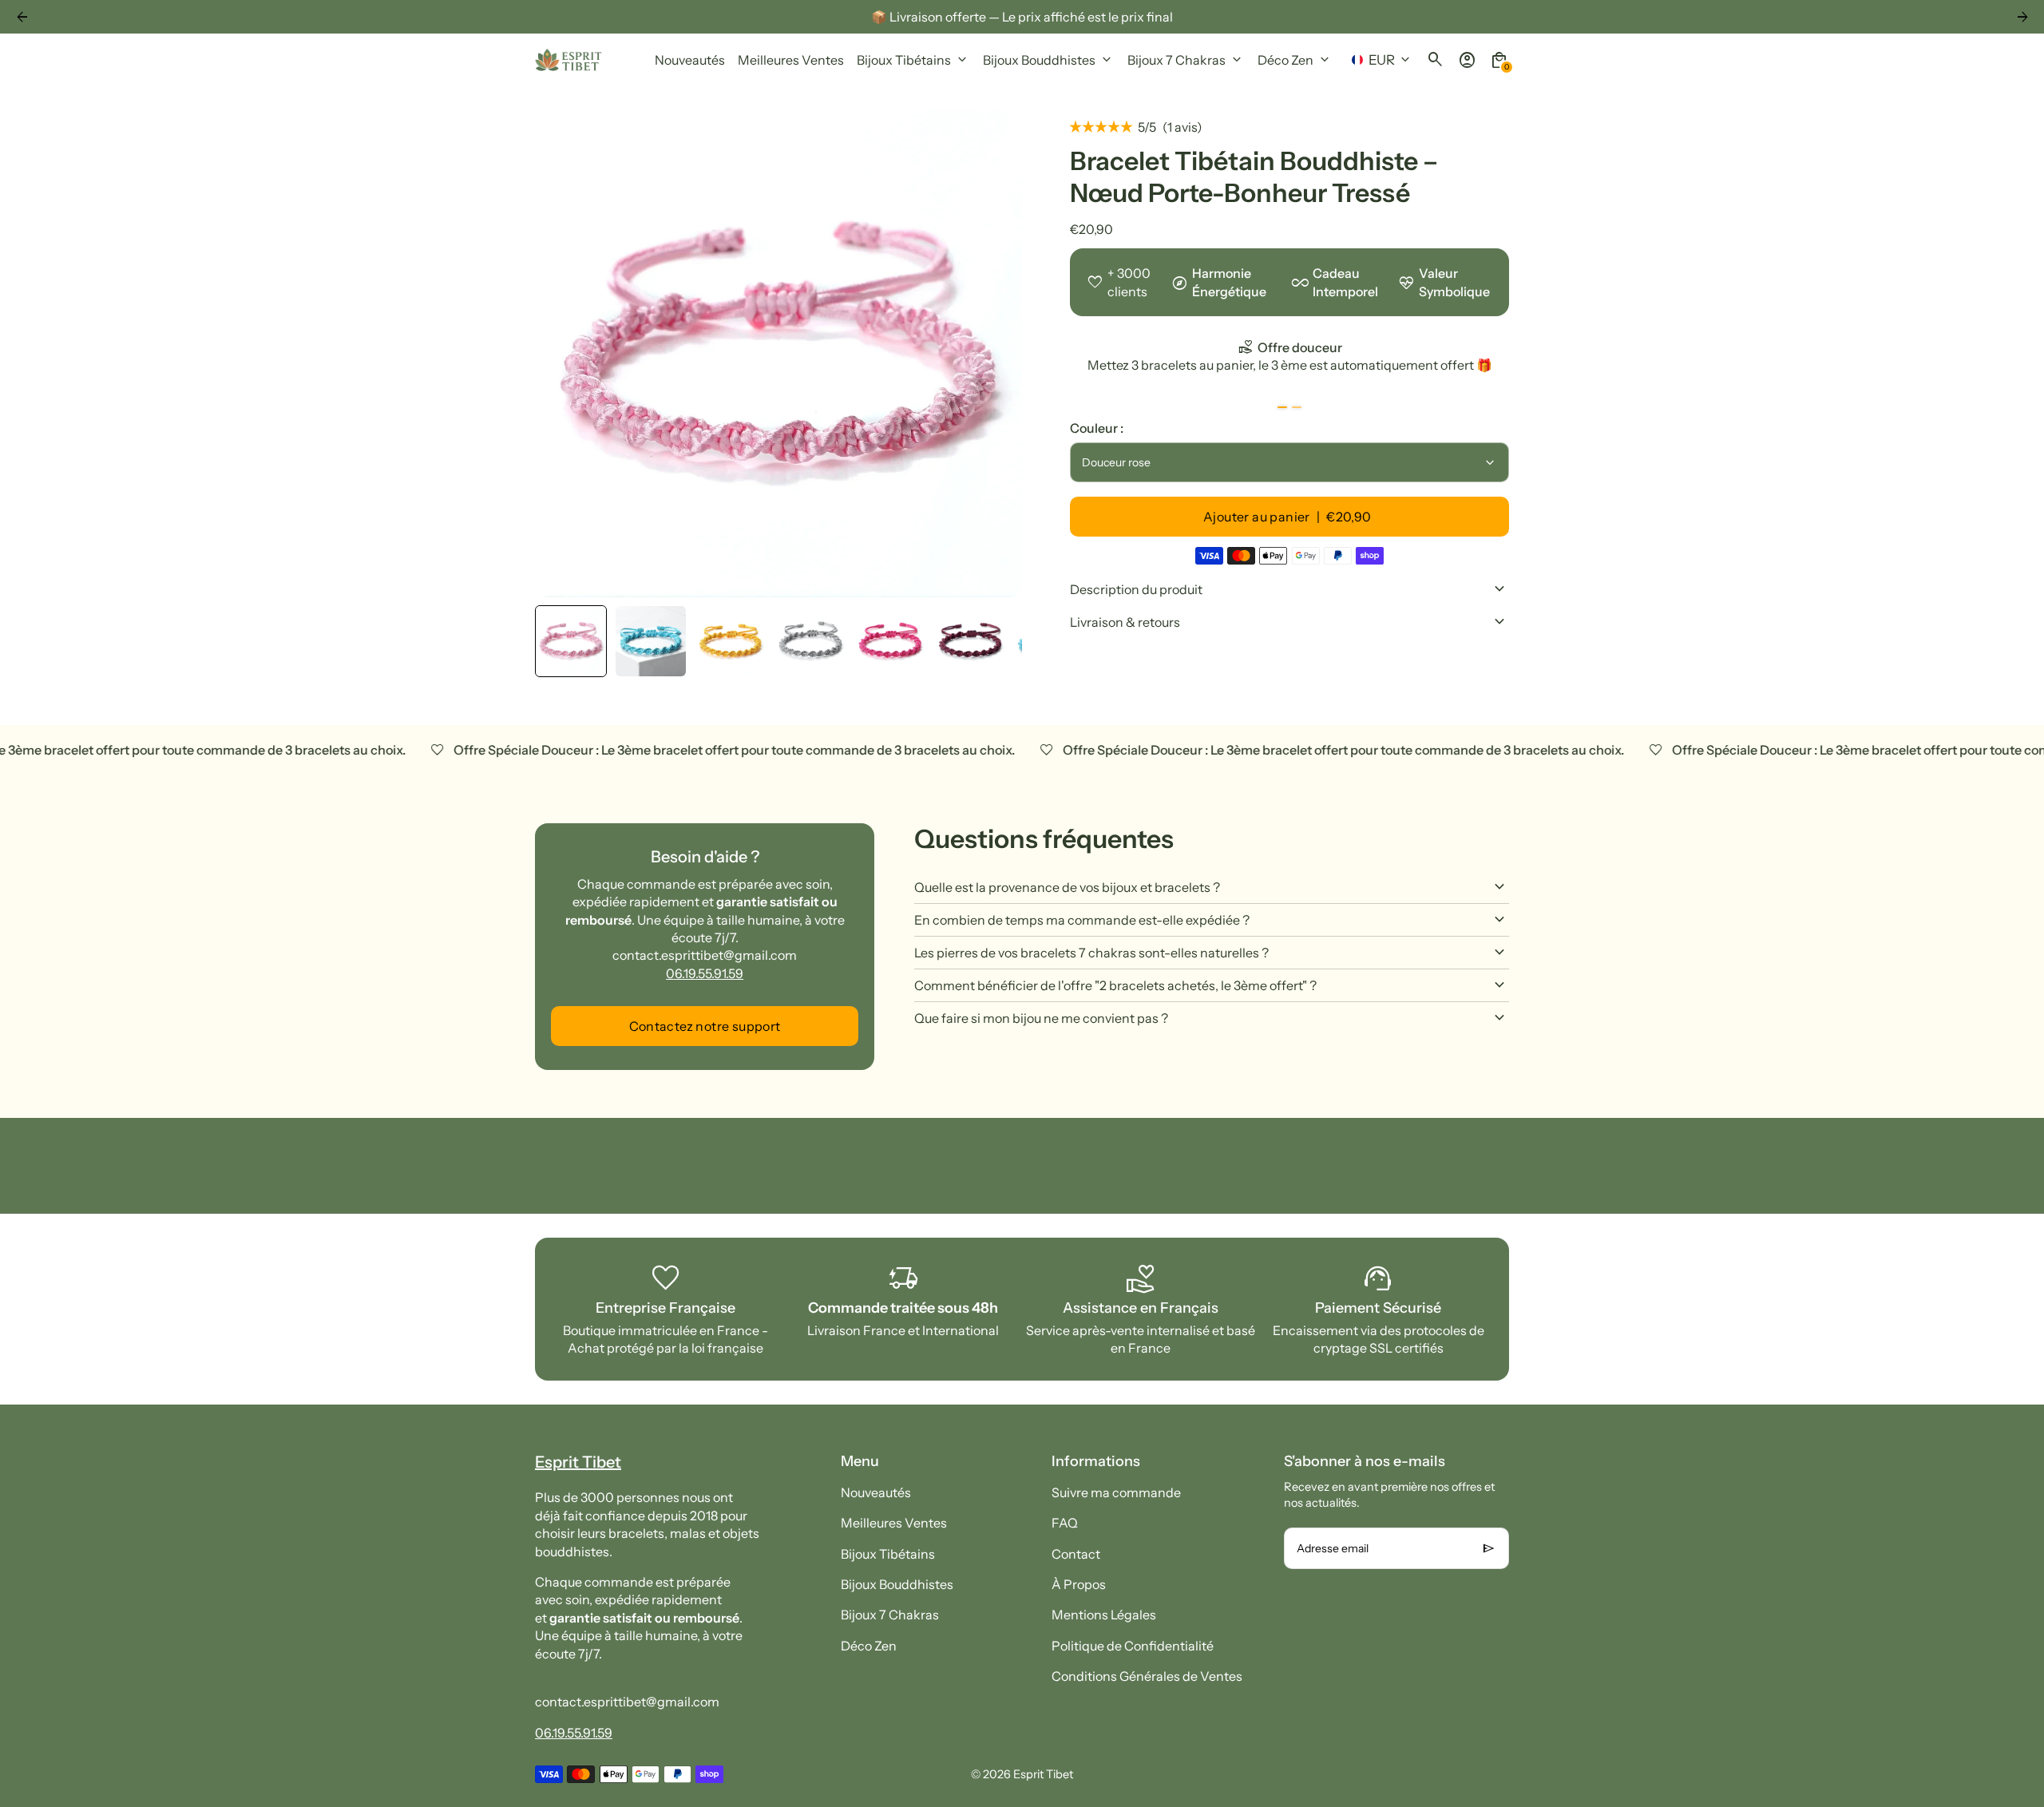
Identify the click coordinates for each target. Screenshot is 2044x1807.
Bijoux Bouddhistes (897, 1584)
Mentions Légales (1104, 1615)
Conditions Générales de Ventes (1147, 1676)
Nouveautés (876, 1492)
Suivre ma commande (1116, 1492)
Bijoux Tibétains (888, 1554)
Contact (1076, 1554)
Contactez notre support (705, 1026)
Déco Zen (869, 1646)
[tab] (1282, 408)
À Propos (1079, 1584)
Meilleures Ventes (894, 1523)
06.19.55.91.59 (705, 973)
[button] (571, 641)
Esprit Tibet (1043, 1774)
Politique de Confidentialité (1133, 1646)
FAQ (1065, 1523)
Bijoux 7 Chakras (890, 1615)
